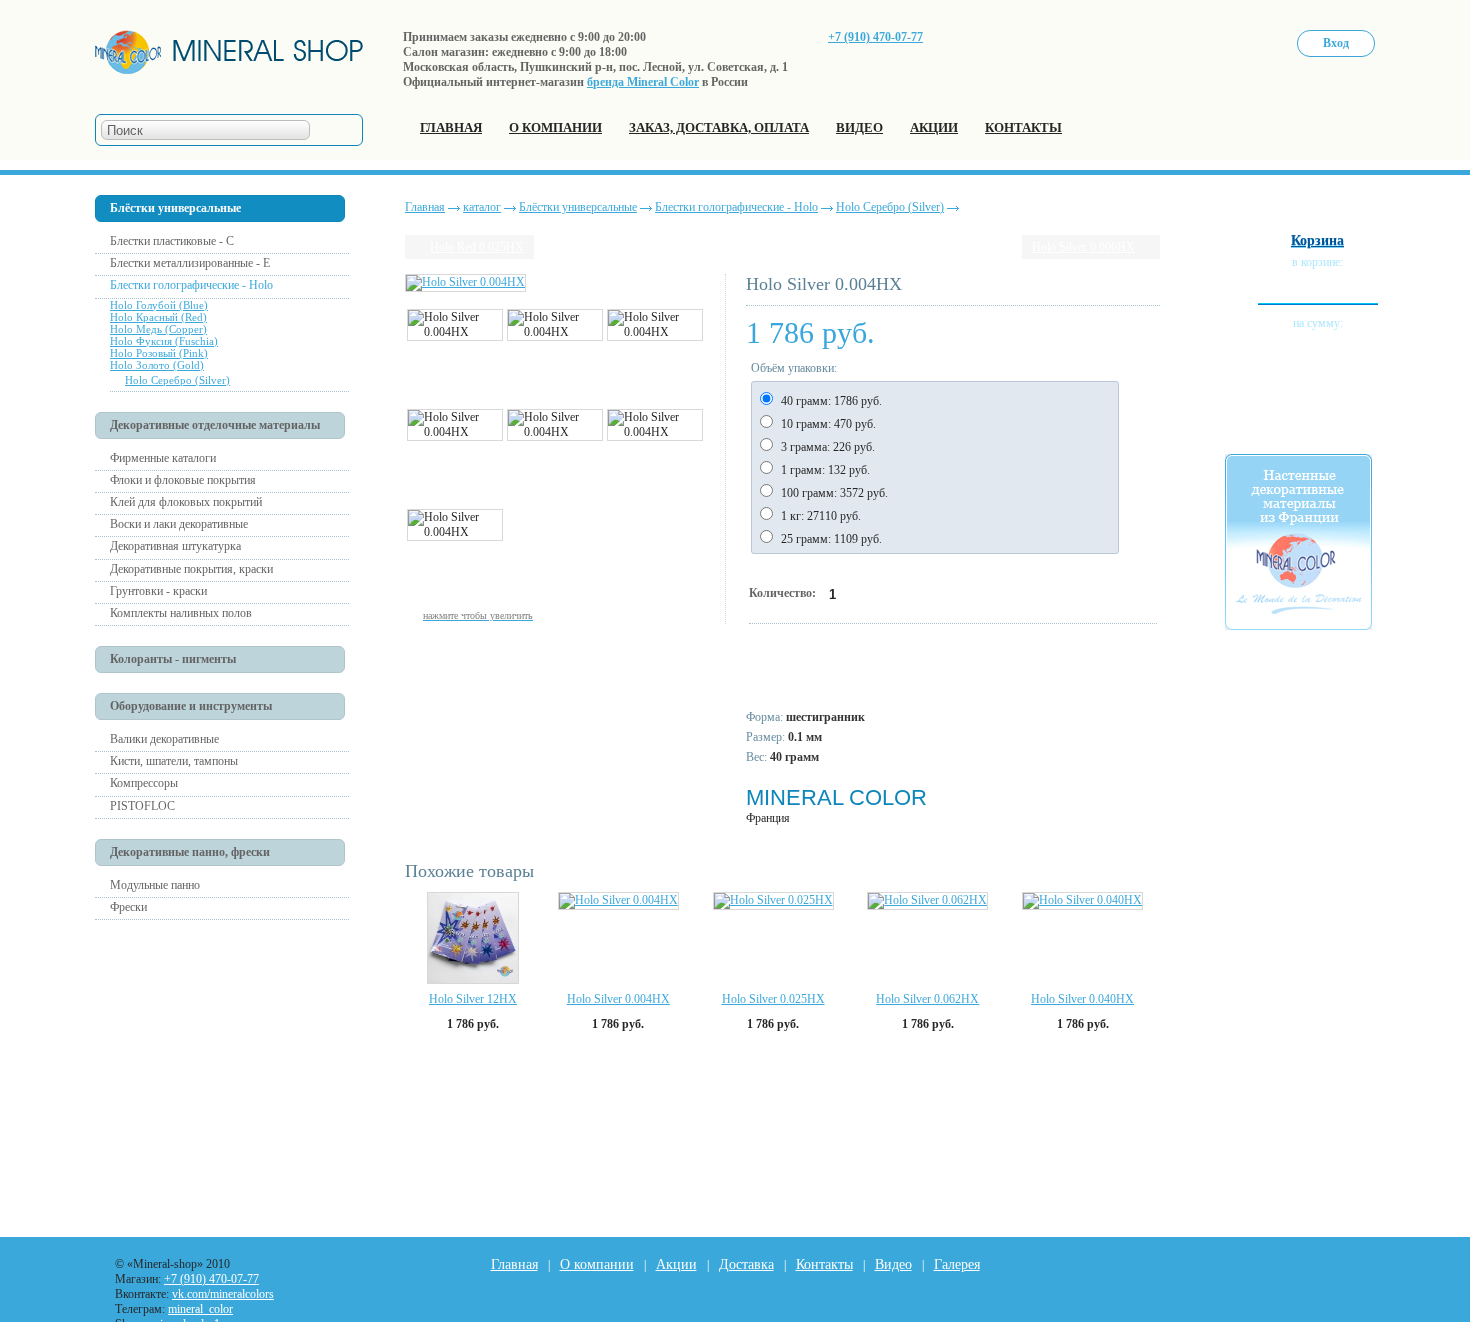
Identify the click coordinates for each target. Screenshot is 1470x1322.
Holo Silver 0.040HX (1082, 999)
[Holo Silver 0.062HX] (927, 901)
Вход (1336, 43)
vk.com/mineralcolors (223, 1294)
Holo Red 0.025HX (477, 247)
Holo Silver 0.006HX (1083, 247)
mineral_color (200, 1309)
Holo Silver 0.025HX (773, 999)
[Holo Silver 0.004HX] (618, 901)
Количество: (784, 593)
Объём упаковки (792, 368)
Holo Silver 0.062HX (927, 999)
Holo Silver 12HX (473, 999)
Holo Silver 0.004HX (618, 999)
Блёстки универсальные (578, 207)
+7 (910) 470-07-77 (875, 37)
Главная (425, 207)
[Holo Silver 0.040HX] (1082, 901)
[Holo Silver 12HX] (473, 938)
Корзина (1317, 240)
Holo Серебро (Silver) (890, 207)
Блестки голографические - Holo (736, 207)
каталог (482, 207)
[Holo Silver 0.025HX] (773, 901)
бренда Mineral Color (643, 82)
